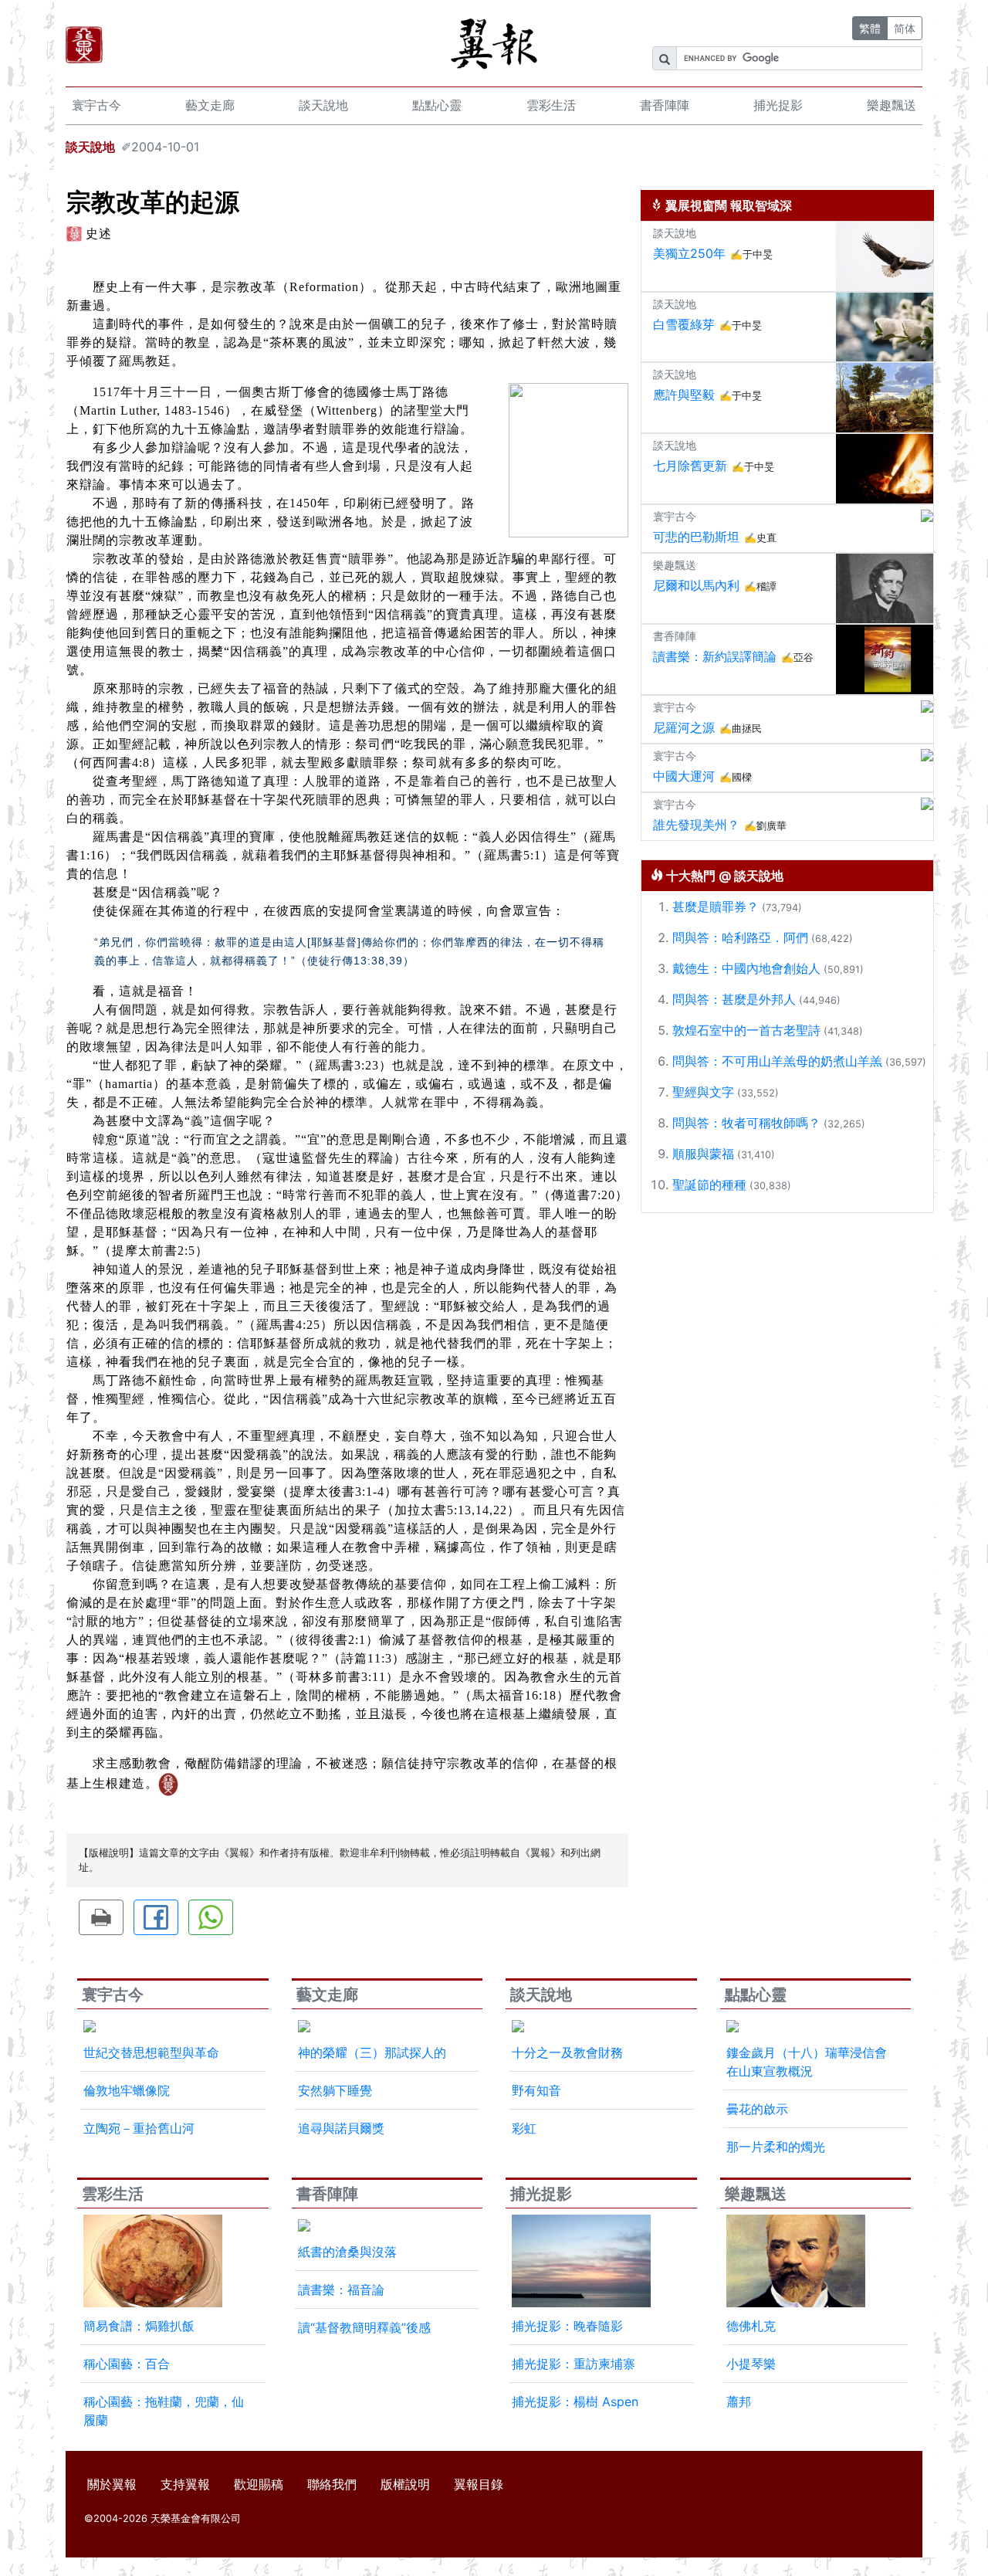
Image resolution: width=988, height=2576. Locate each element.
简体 (905, 28)
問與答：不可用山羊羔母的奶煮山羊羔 (777, 1061)
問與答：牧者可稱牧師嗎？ (746, 1123)
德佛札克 (751, 2326)
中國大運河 (684, 776)
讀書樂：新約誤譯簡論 (715, 656)
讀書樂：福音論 (341, 2290)
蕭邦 (739, 2401)
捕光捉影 (778, 105)
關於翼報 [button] (112, 2484)
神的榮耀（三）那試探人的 (372, 2052)
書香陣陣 (665, 105)
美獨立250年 (689, 253)
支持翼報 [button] (185, 2484)
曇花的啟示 (757, 2109)
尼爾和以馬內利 (696, 585)
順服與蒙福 (703, 1154)
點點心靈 (437, 105)
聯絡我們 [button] (332, 2484)
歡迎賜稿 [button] (259, 2484)
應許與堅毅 (684, 395)
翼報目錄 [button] (479, 2484)
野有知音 (536, 2090)
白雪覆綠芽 (684, 324)
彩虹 (524, 2128)
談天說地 (323, 105)
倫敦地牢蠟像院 (127, 2090)
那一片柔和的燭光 (776, 2147)
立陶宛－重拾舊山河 (139, 2128)
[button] (101, 1917)
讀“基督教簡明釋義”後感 (364, 2327)
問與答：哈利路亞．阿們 (740, 937)
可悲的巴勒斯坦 (696, 537)
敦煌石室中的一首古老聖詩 (746, 1030)
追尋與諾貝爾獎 (341, 2128)
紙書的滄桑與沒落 (347, 2252)
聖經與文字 (703, 1092)
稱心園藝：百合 (127, 2364)
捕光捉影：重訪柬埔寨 (574, 2364)
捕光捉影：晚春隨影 (567, 2326)
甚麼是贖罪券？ (716, 907)
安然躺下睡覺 (335, 2090)
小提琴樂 (751, 2364)
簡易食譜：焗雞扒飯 (139, 2326)
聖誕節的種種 (709, 1185)
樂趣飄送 (892, 105)
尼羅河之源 (684, 727)
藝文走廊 (210, 105)
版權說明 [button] (405, 2484)
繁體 (870, 28)
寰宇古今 (96, 105)
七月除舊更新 (690, 466)
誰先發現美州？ (696, 825)
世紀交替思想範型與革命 (151, 2052)
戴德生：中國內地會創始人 (746, 968)
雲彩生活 (551, 105)
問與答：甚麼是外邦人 (734, 999)
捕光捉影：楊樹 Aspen (575, 2401)
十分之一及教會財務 (567, 2052)
